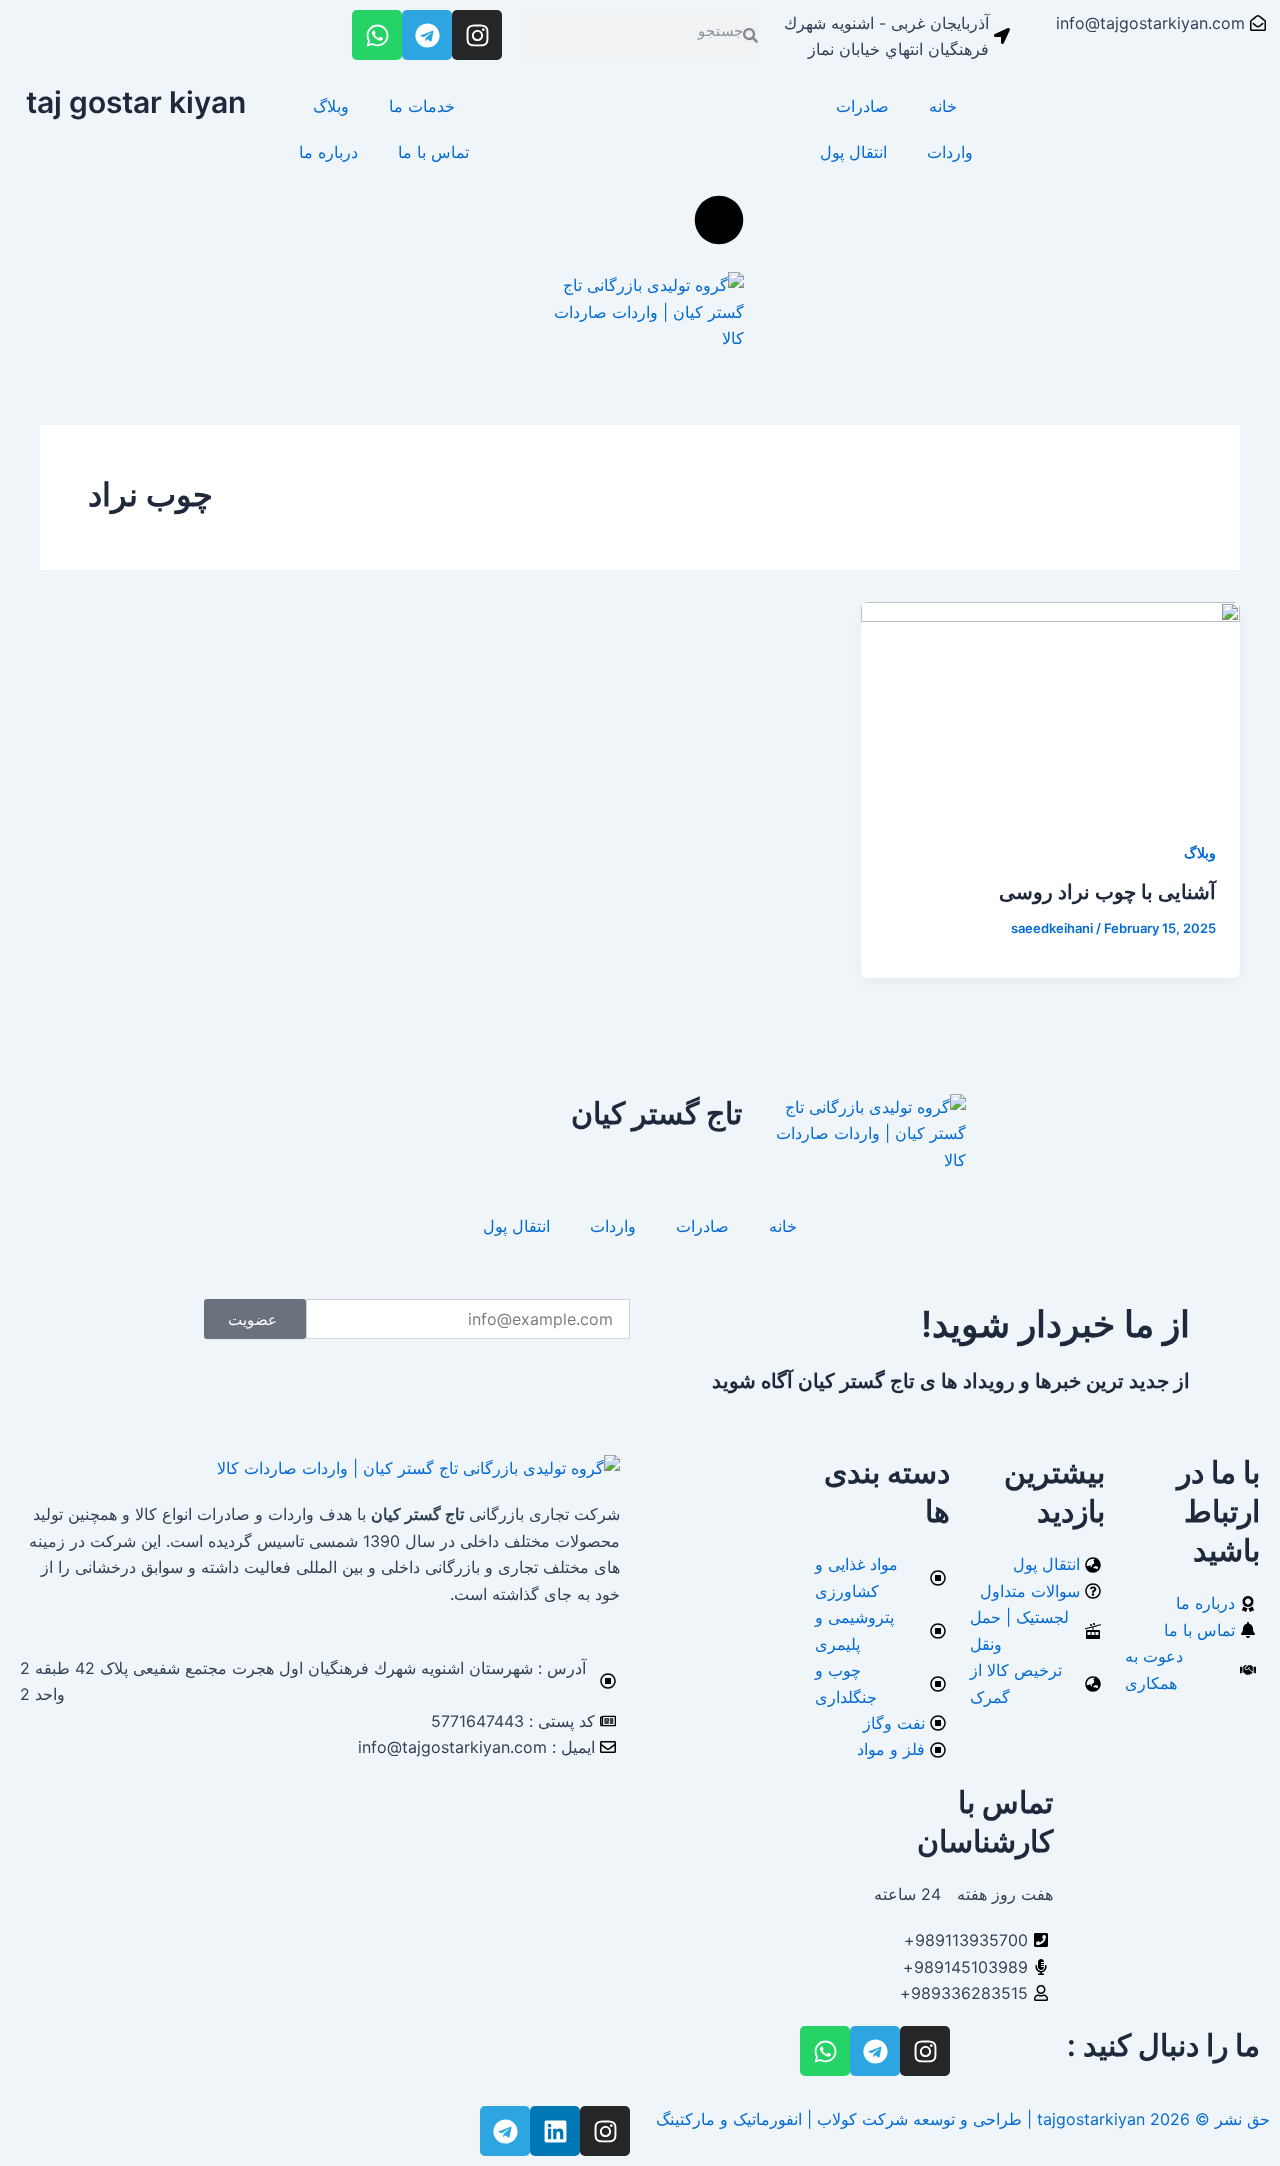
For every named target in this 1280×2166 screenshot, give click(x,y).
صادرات (862, 106)
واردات (950, 152)
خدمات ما (422, 106)
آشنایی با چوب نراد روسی (1107, 892)
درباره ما (328, 152)
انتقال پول (853, 152)
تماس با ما (433, 152)
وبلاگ (331, 106)
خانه (943, 106)
